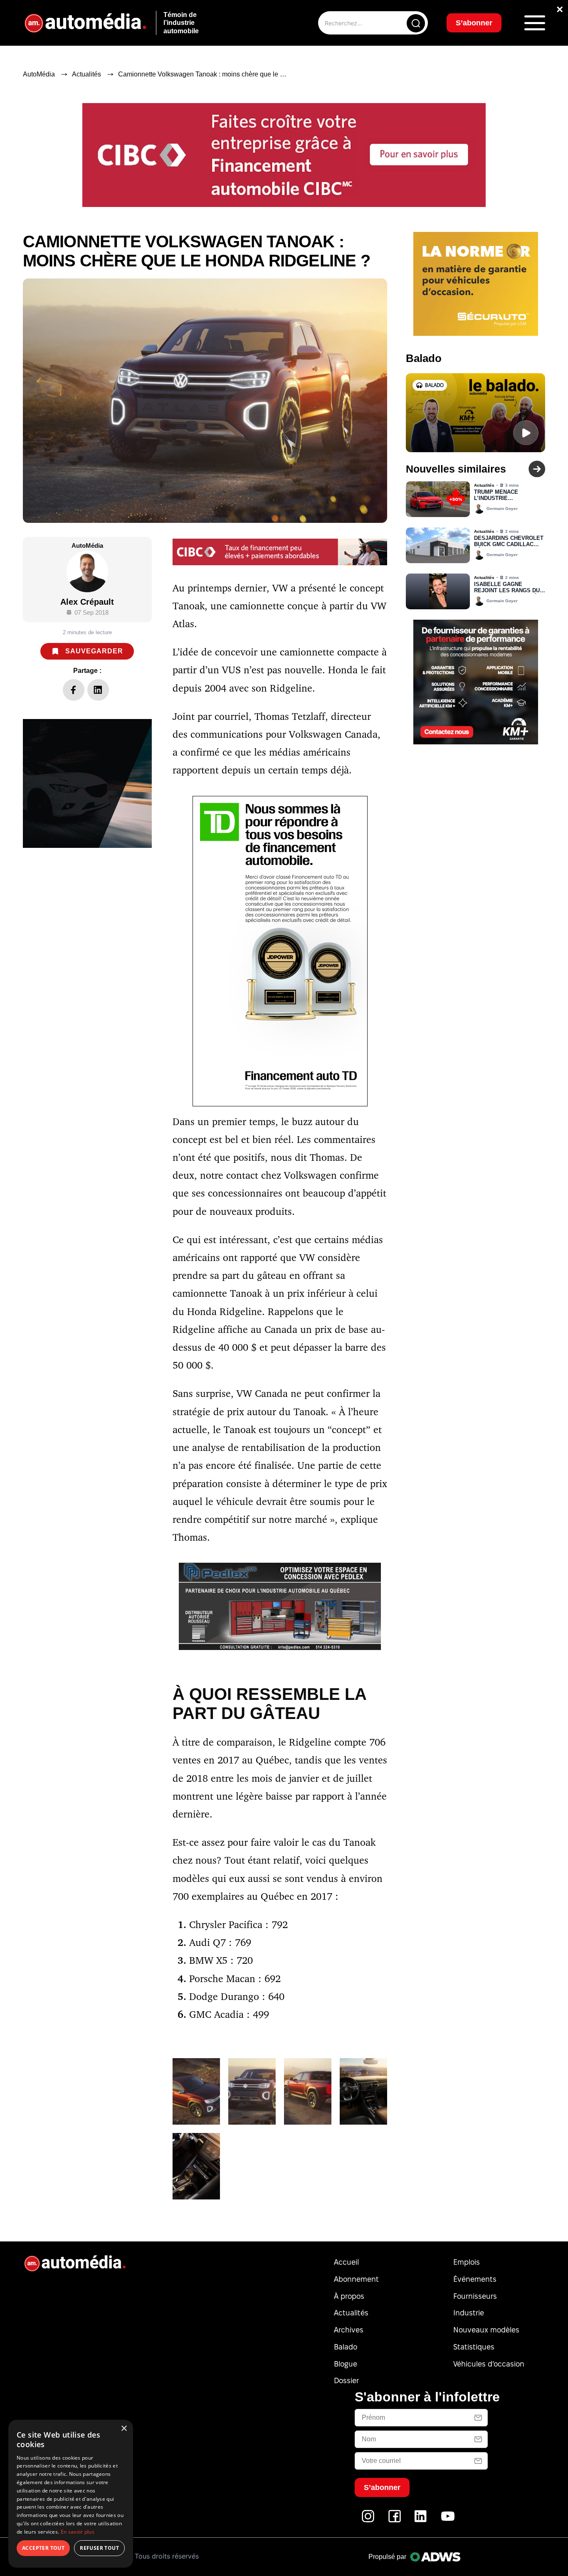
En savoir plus (78, 2532)
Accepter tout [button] (43, 2548)
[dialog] (71, 2494)
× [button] (124, 2429)
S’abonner (351, 1318)
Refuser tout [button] (99, 2548)
